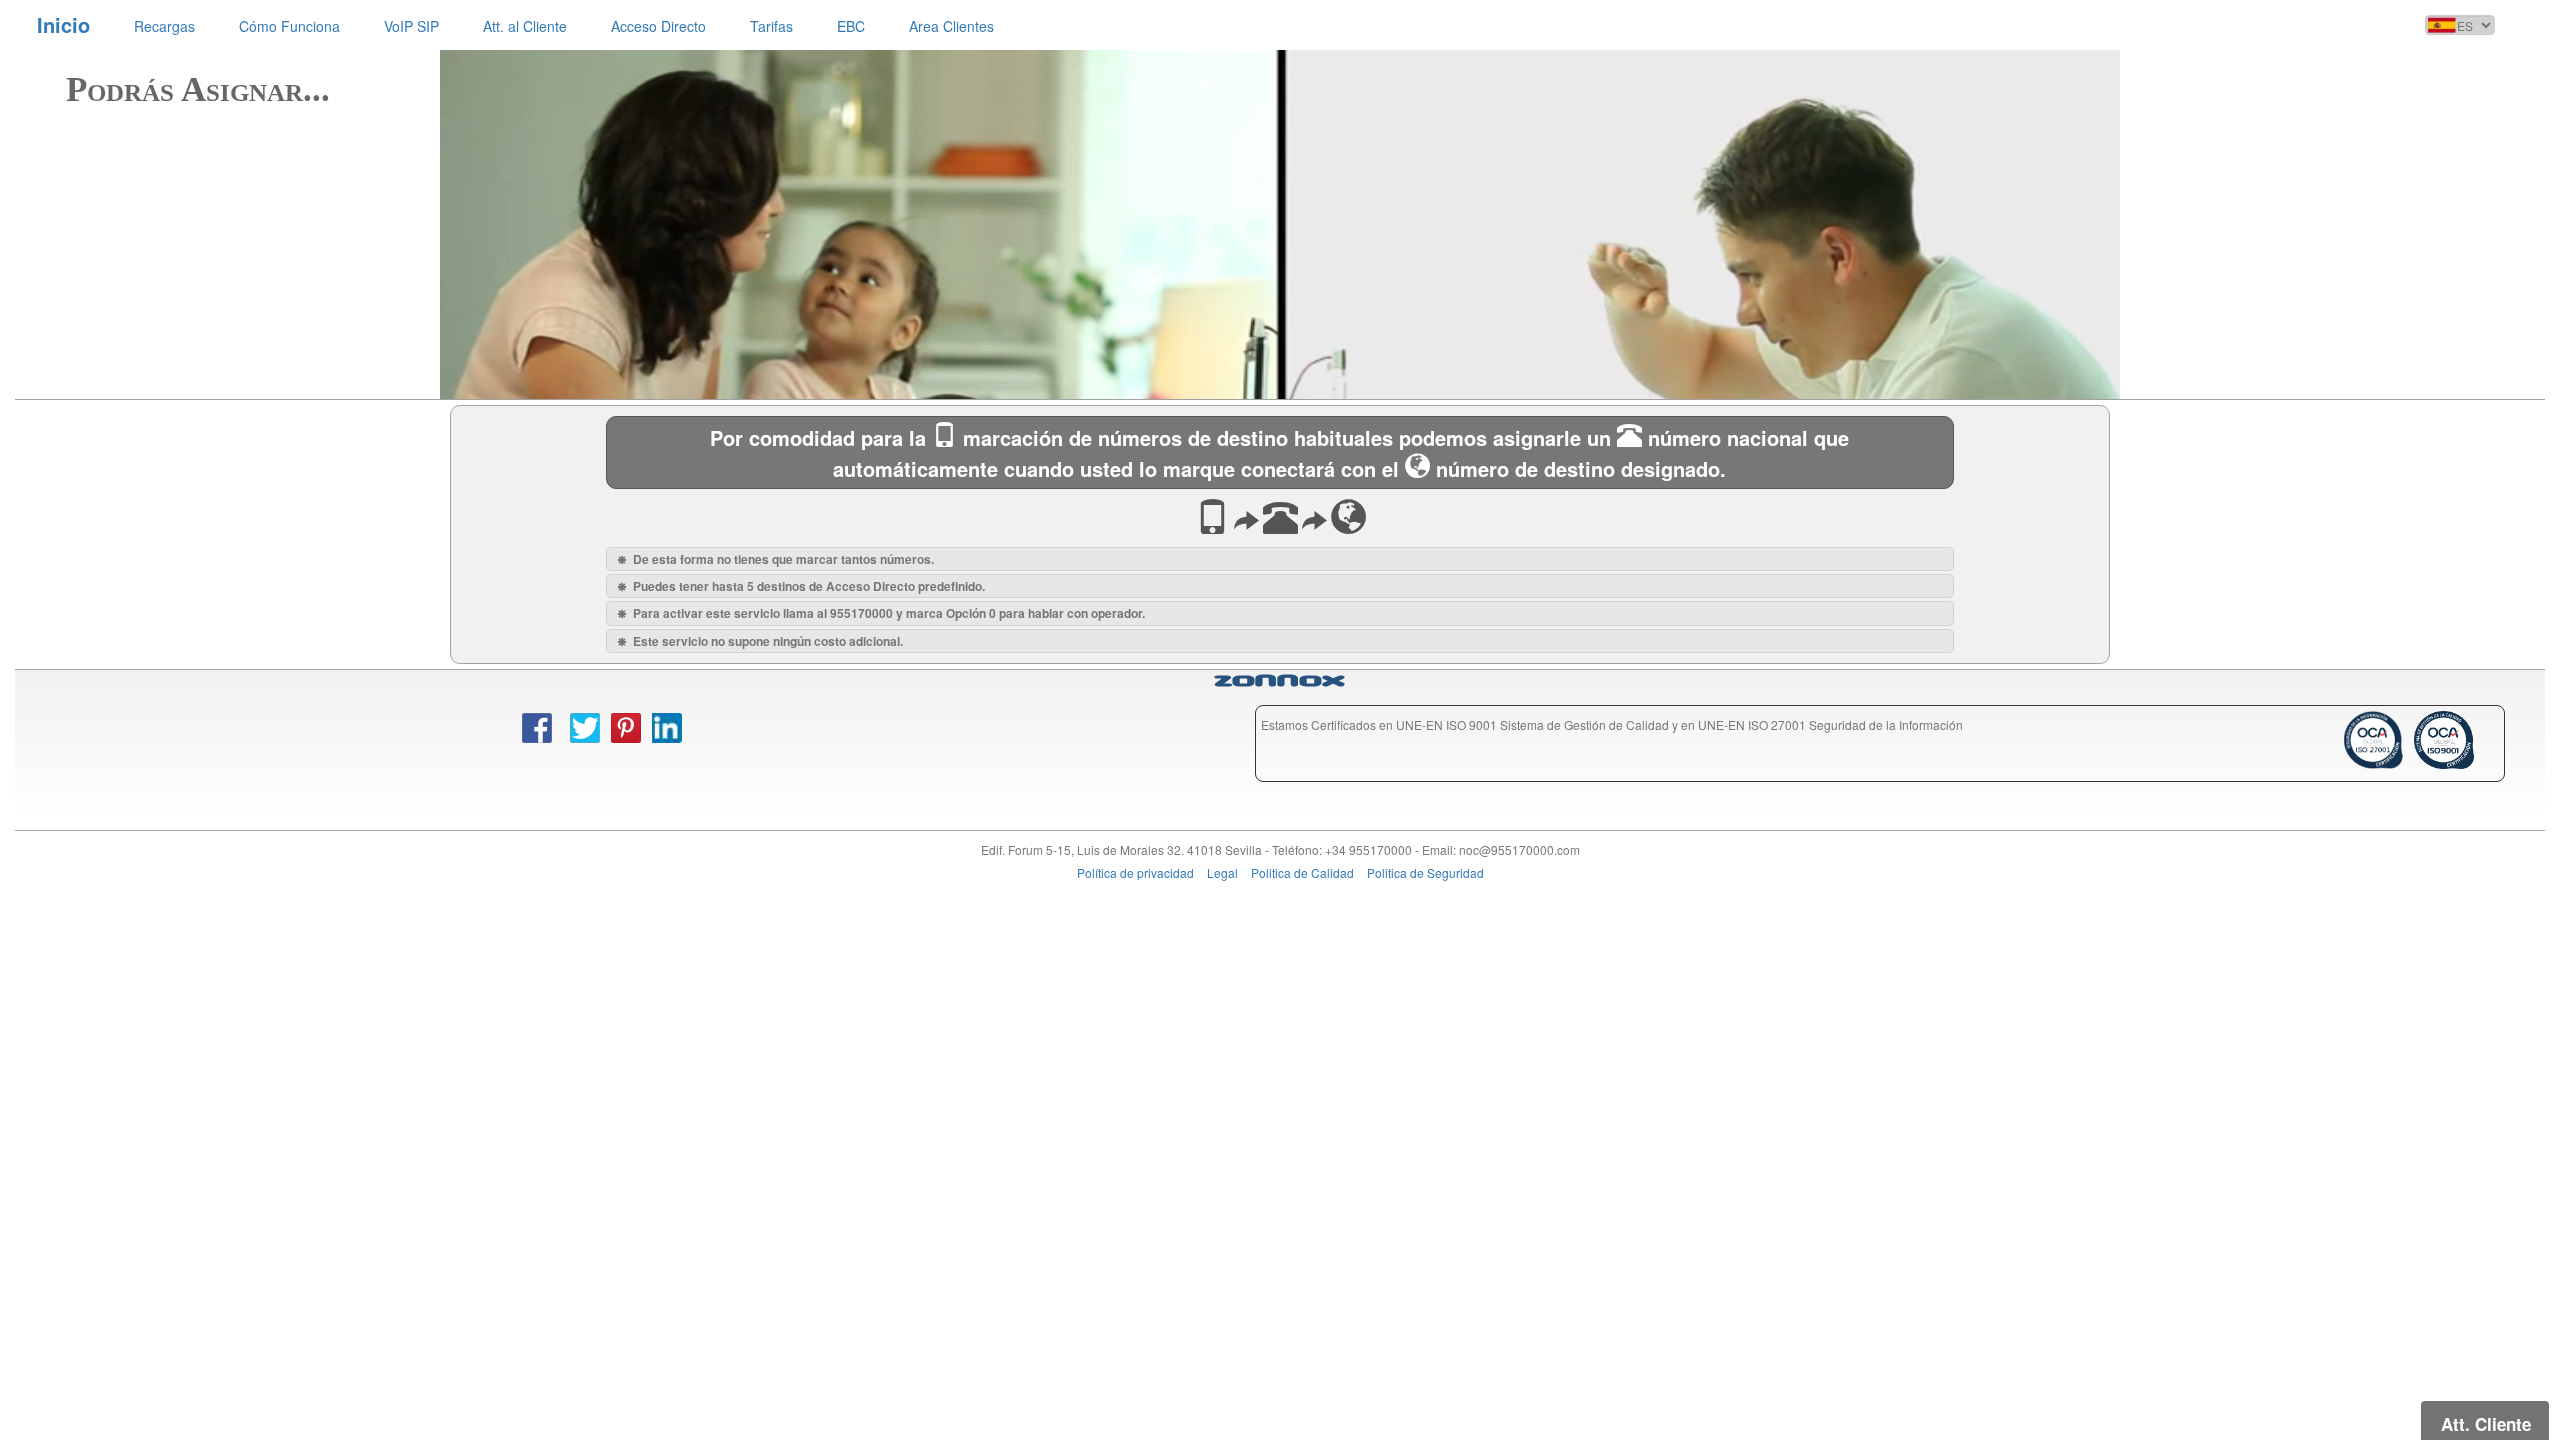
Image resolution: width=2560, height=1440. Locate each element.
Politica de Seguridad (1425, 872)
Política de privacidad (1135, 872)
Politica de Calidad (1302, 872)
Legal (1222, 872)
